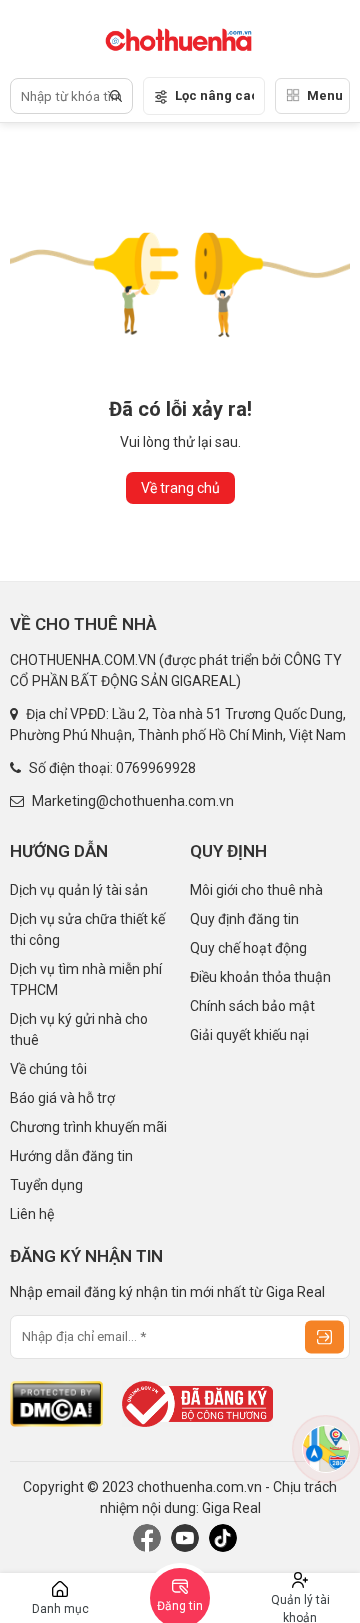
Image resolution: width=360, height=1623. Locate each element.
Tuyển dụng (46, 1185)
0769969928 (156, 768)
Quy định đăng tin (244, 919)
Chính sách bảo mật (252, 1006)
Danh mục (60, 1609)
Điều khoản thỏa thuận (260, 977)
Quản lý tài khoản (300, 1608)
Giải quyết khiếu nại (249, 1035)
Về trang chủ (180, 488)
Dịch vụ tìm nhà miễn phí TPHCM (86, 979)
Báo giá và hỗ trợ (62, 1098)
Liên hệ (32, 1214)
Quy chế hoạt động (248, 948)
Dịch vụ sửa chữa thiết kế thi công (87, 929)
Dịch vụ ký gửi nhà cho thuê (79, 1029)
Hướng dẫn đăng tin (71, 1156)
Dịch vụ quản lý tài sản (79, 890)
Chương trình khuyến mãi (88, 1127)
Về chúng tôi (48, 1069)
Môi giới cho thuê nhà (256, 890)
